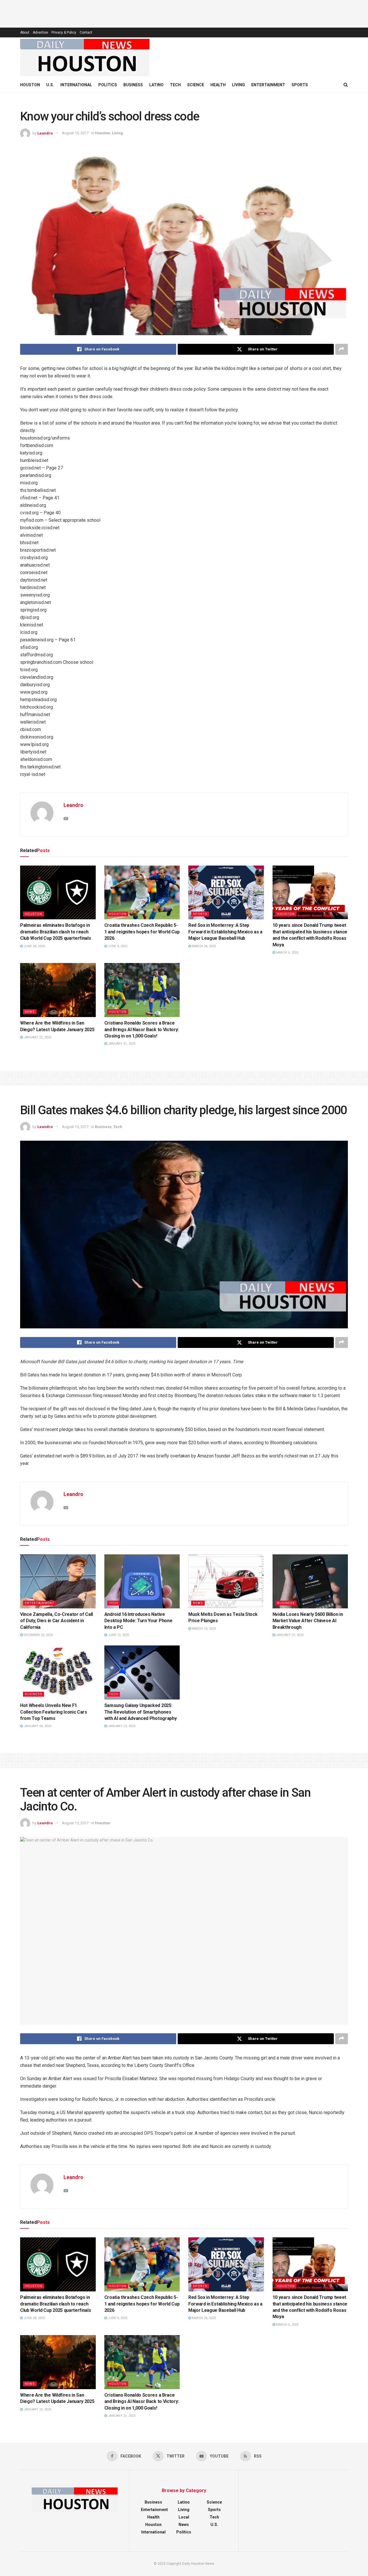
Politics (108, 85)
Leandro (45, 133)
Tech (175, 85)
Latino (156, 85)
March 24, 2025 (203, 946)
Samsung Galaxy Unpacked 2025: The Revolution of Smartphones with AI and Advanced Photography (141, 1712)
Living (238, 85)
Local (184, 2517)
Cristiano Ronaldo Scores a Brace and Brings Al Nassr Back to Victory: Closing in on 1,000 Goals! (142, 1029)
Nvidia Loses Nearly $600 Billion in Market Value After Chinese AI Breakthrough (308, 1621)
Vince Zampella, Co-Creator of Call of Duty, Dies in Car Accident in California (56, 1621)
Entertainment (268, 85)
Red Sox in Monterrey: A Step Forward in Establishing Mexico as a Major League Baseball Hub (225, 932)
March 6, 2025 (287, 953)
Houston (30, 85)
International (76, 85)
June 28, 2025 (34, 946)
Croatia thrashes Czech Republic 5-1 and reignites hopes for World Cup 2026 (142, 932)
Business (133, 85)
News (30, 1012)
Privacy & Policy (64, 32)
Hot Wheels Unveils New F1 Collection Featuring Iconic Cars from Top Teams (54, 1712)
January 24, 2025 (37, 1726)
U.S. (50, 85)
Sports (300, 85)
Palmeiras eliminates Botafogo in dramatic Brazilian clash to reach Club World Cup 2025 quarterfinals (55, 932)
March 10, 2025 (203, 1629)
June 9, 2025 (117, 946)
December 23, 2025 (38, 1635)
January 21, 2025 (121, 1044)
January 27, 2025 (289, 1635)
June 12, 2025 (118, 1635)
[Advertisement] (184, 13)
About (25, 32)
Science (196, 85)
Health (218, 85)
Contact (86, 32)
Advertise (40, 32)
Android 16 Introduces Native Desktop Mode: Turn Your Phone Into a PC (138, 1621)
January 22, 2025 (37, 1037)
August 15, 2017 (75, 133)
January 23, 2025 (121, 1726)
